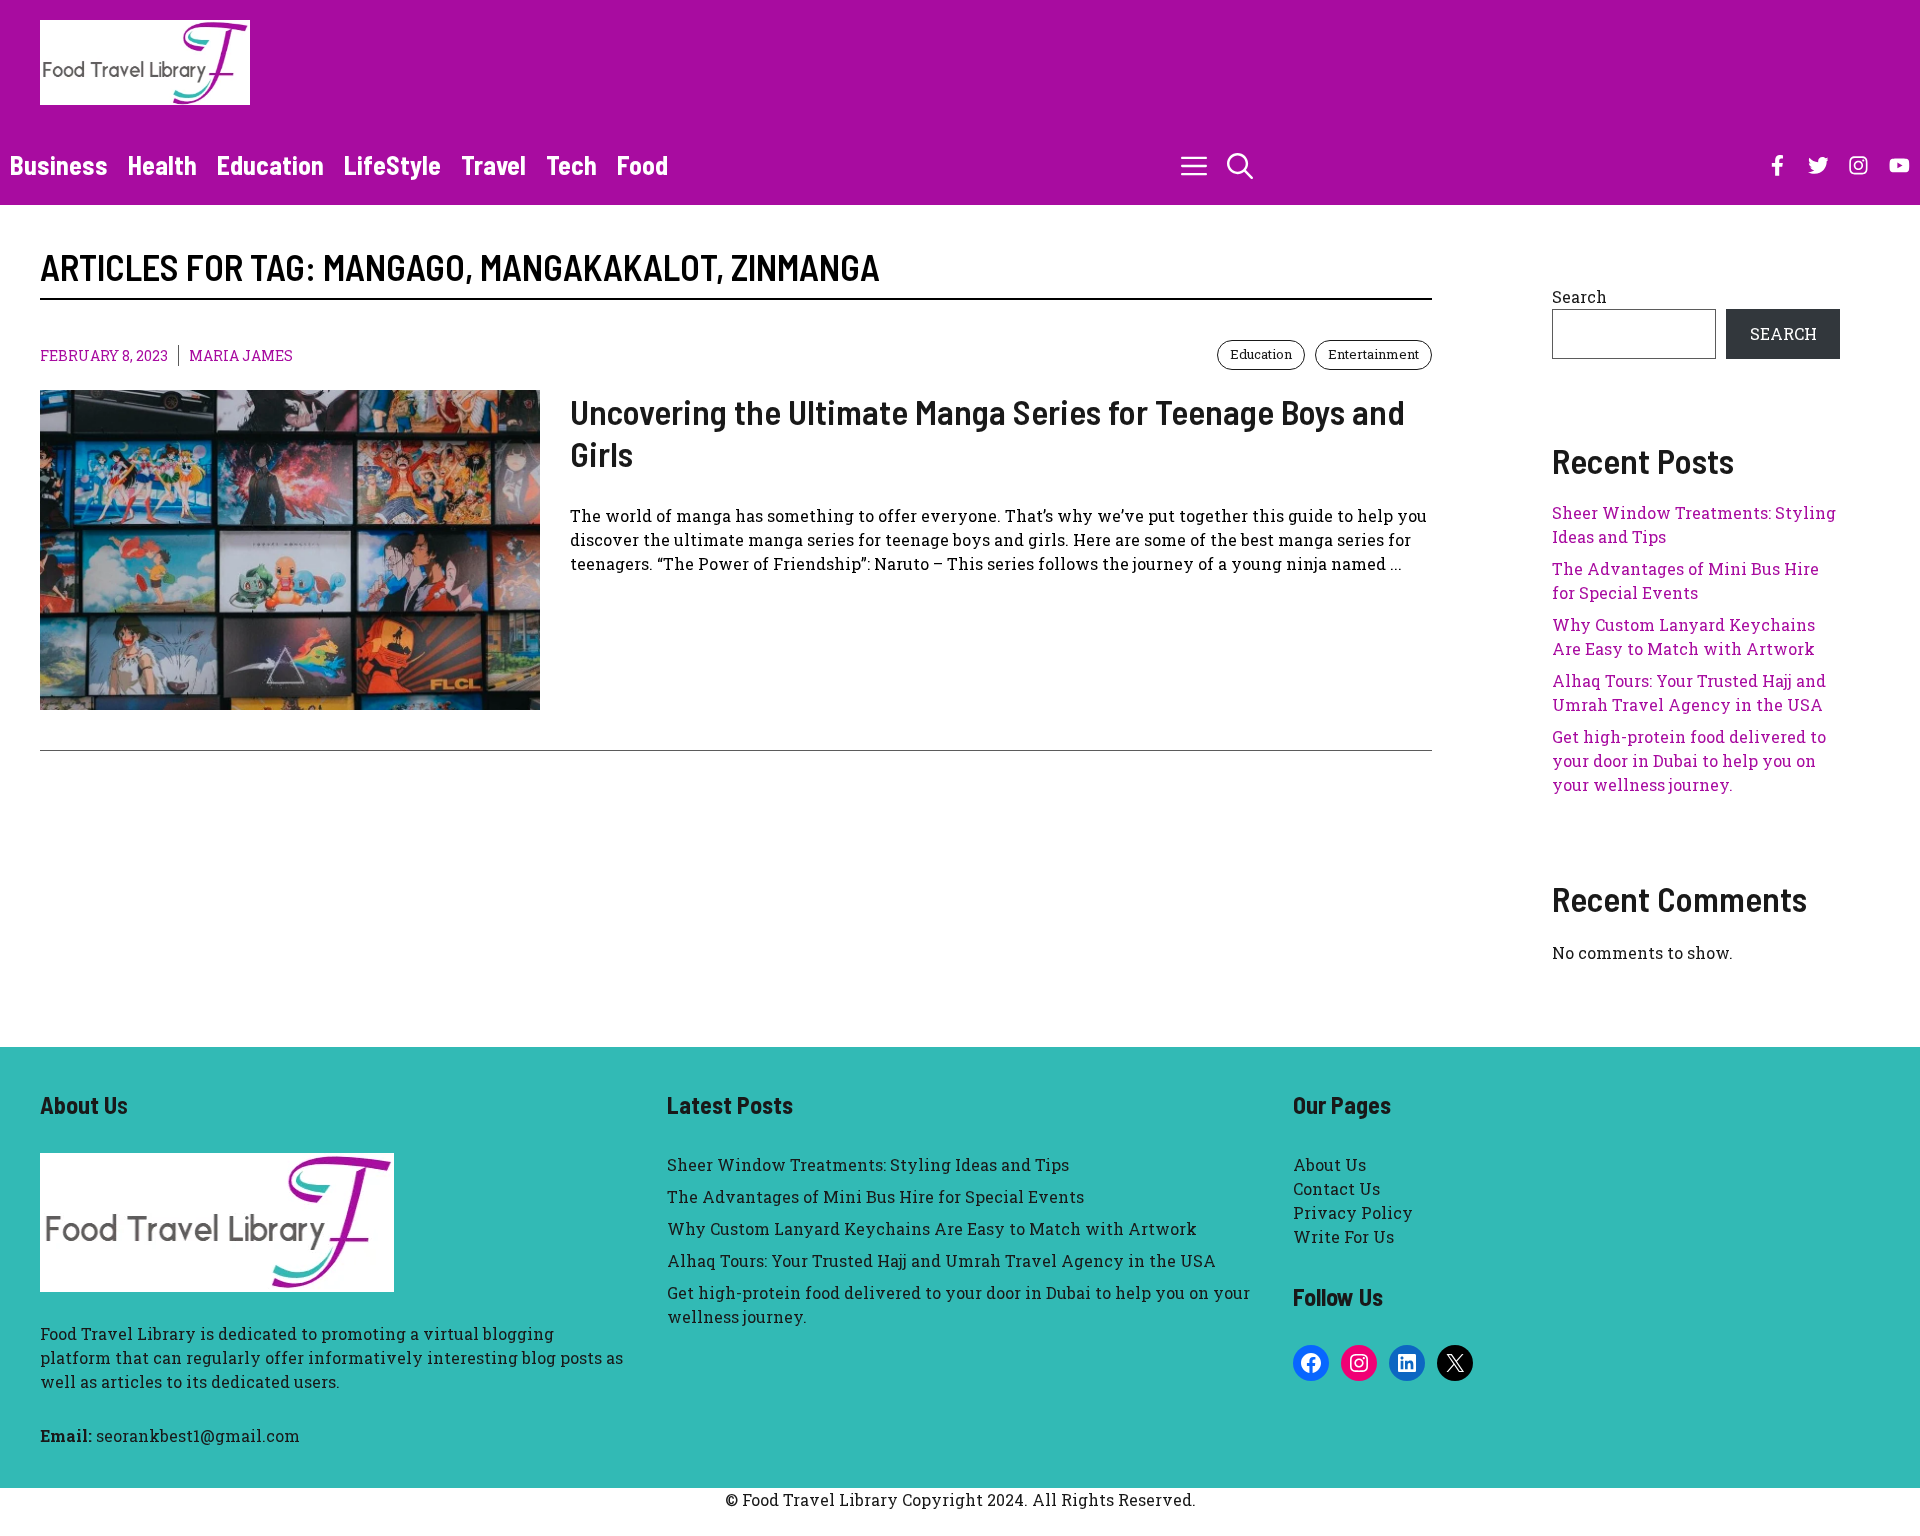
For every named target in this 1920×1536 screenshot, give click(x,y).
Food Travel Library (118, 1333)
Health (162, 164)
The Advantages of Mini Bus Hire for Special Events (875, 1196)
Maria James (241, 355)
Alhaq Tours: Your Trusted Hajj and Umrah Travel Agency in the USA (941, 1260)
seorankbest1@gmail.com (198, 1435)
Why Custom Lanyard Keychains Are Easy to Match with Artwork (932, 1228)
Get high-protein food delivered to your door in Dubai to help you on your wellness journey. (1689, 760)
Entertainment (1373, 354)
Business (59, 164)
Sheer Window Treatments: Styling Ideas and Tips (868, 1164)
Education (270, 164)
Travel (493, 164)
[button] (1240, 165)
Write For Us (1343, 1236)
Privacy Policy (1353, 1212)
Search (1579, 296)
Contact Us (1336, 1188)
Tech (571, 164)
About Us (1329, 1164)
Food (642, 164)
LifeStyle (392, 164)
